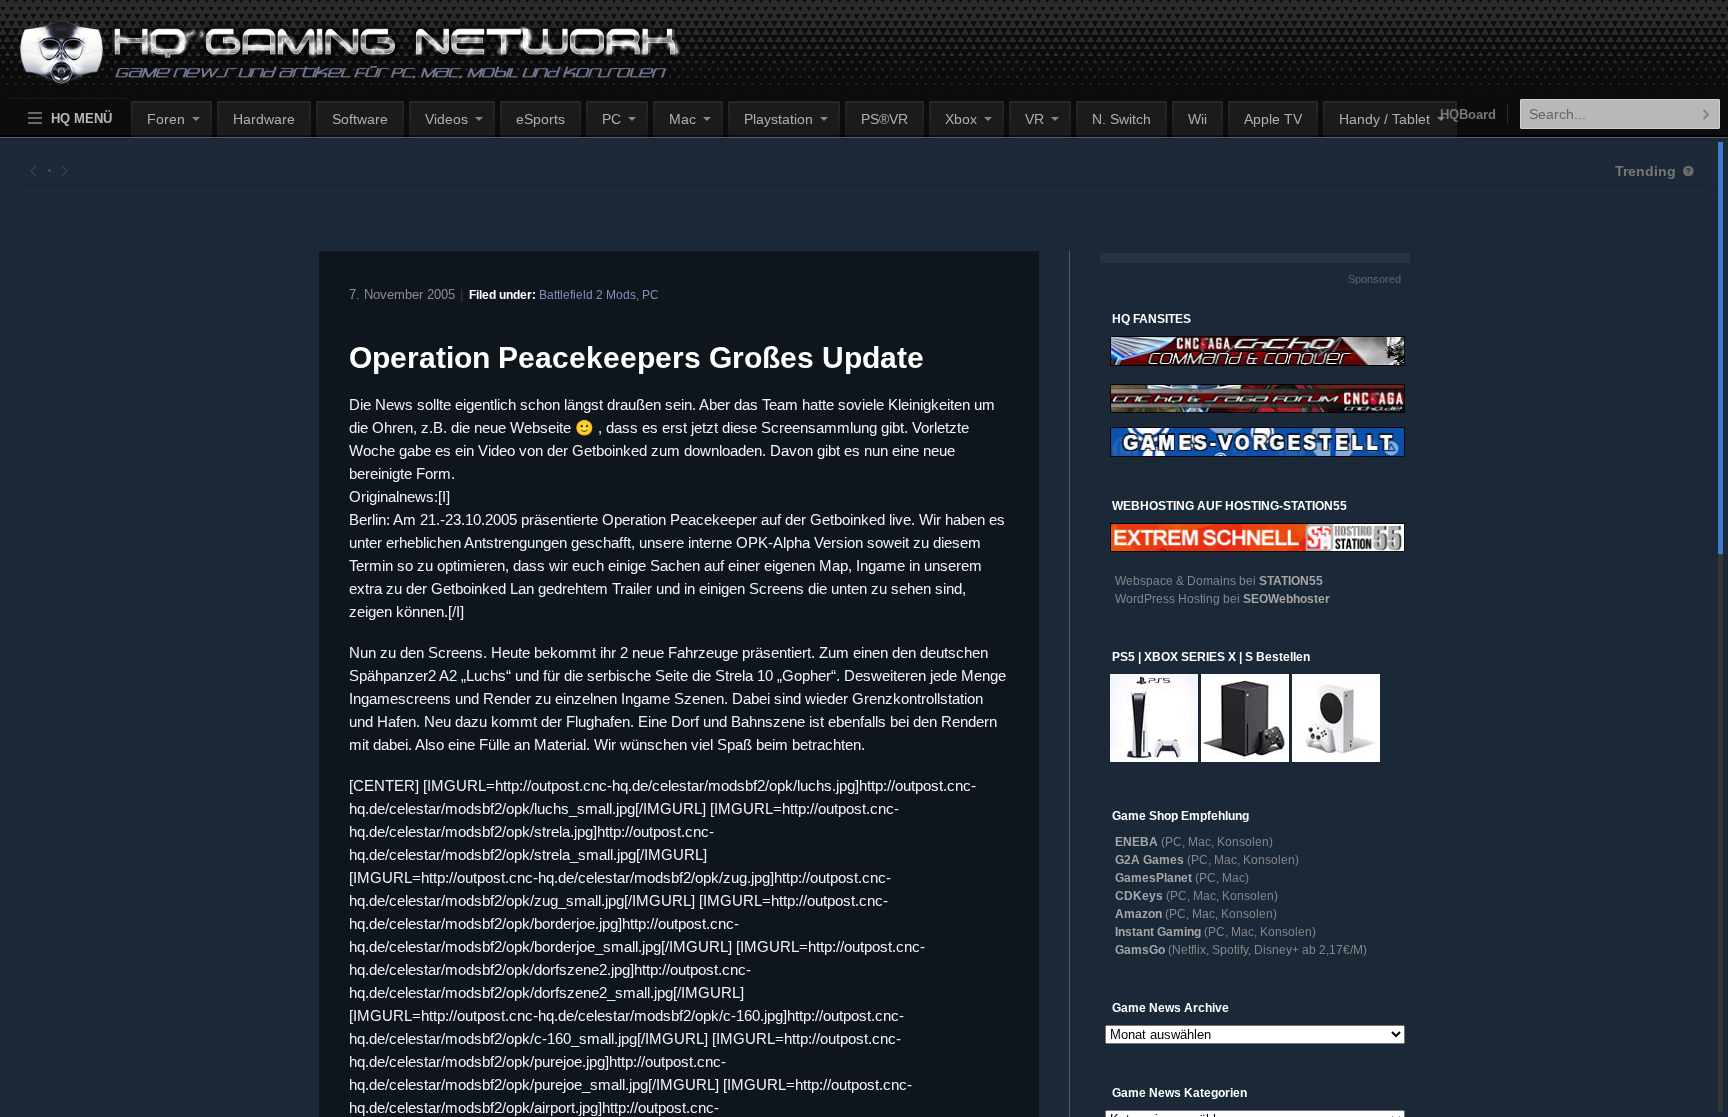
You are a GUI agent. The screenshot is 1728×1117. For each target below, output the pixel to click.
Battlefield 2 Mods (587, 295)
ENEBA (1136, 842)
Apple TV (1273, 119)
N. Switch (1121, 119)
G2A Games (1149, 860)
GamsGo (1140, 950)
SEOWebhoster (1286, 599)
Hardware (264, 119)
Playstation (778, 119)
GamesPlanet (1153, 878)
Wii (1197, 119)
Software (360, 119)
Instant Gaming (1158, 932)
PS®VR (884, 119)
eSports (540, 119)
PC (611, 119)
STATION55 (1291, 581)
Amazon (1138, 914)
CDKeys (1139, 896)
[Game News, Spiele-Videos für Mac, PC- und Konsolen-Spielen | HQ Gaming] (331, 61)
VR (1034, 119)
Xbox (961, 119)
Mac (682, 119)
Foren (166, 119)
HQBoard (1468, 114)
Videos (446, 119)
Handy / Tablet (1384, 119)
